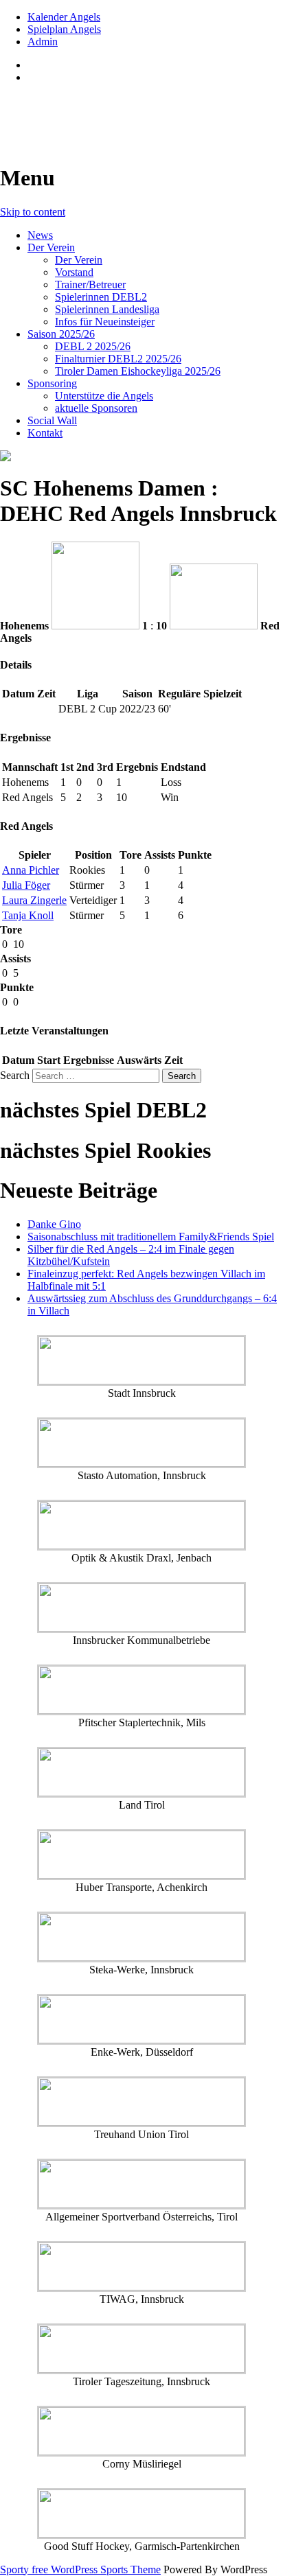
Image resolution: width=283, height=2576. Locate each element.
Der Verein (51, 247)
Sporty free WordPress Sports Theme (80, 2569)
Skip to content (33, 212)
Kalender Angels (64, 17)
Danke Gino (54, 1224)
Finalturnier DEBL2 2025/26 (118, 359)
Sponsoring (52, 383)
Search (15, 1075)
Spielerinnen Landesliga (107, 309)
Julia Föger (26, 885)
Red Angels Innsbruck (104, 111)
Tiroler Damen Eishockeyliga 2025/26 (138, 371)
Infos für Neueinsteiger (105, 322)
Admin (43, 42)
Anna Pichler (31, 870)
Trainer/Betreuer (90, 285)
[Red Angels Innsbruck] (141, 456)
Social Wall (52, 420)
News (40, 235)
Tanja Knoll (28, 915)
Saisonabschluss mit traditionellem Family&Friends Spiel (151, 1237)
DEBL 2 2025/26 (93, 346)
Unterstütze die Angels (104, 396)
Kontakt (45, 433)
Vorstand (74, 272)
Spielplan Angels (64, 29)
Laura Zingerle (34, 900)
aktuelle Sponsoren (96, 408)
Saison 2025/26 (61, 334)
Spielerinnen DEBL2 (101, 297)
